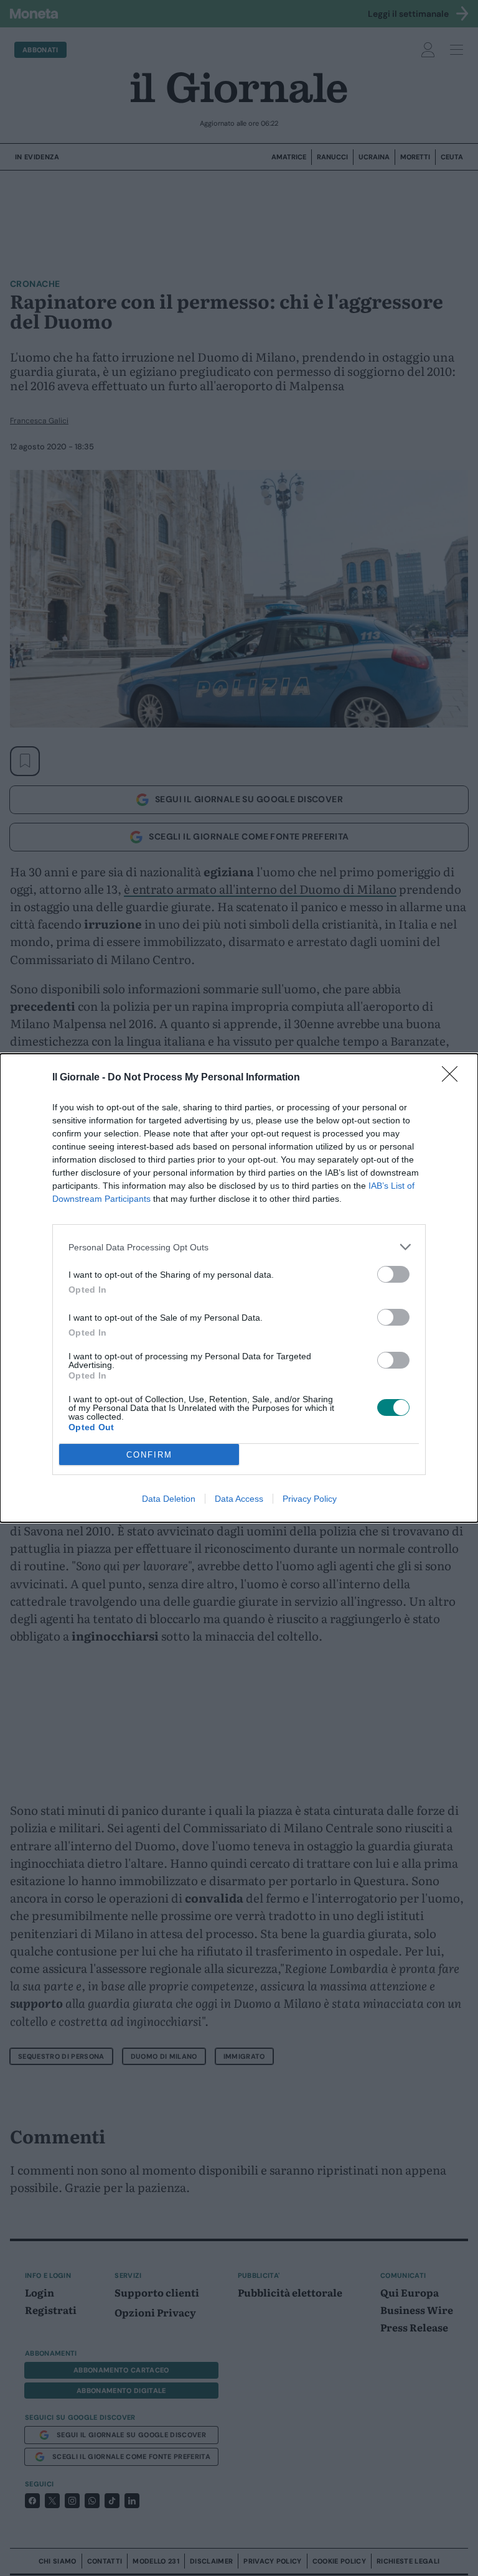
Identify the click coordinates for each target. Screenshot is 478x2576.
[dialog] (239, 1288)
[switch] (393, 1274)
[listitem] (239, 1247)
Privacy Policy (310, 1499)
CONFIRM (149, 1455)
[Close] (454, 1078)
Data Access (239, 1499)
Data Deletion (169, 1499)
